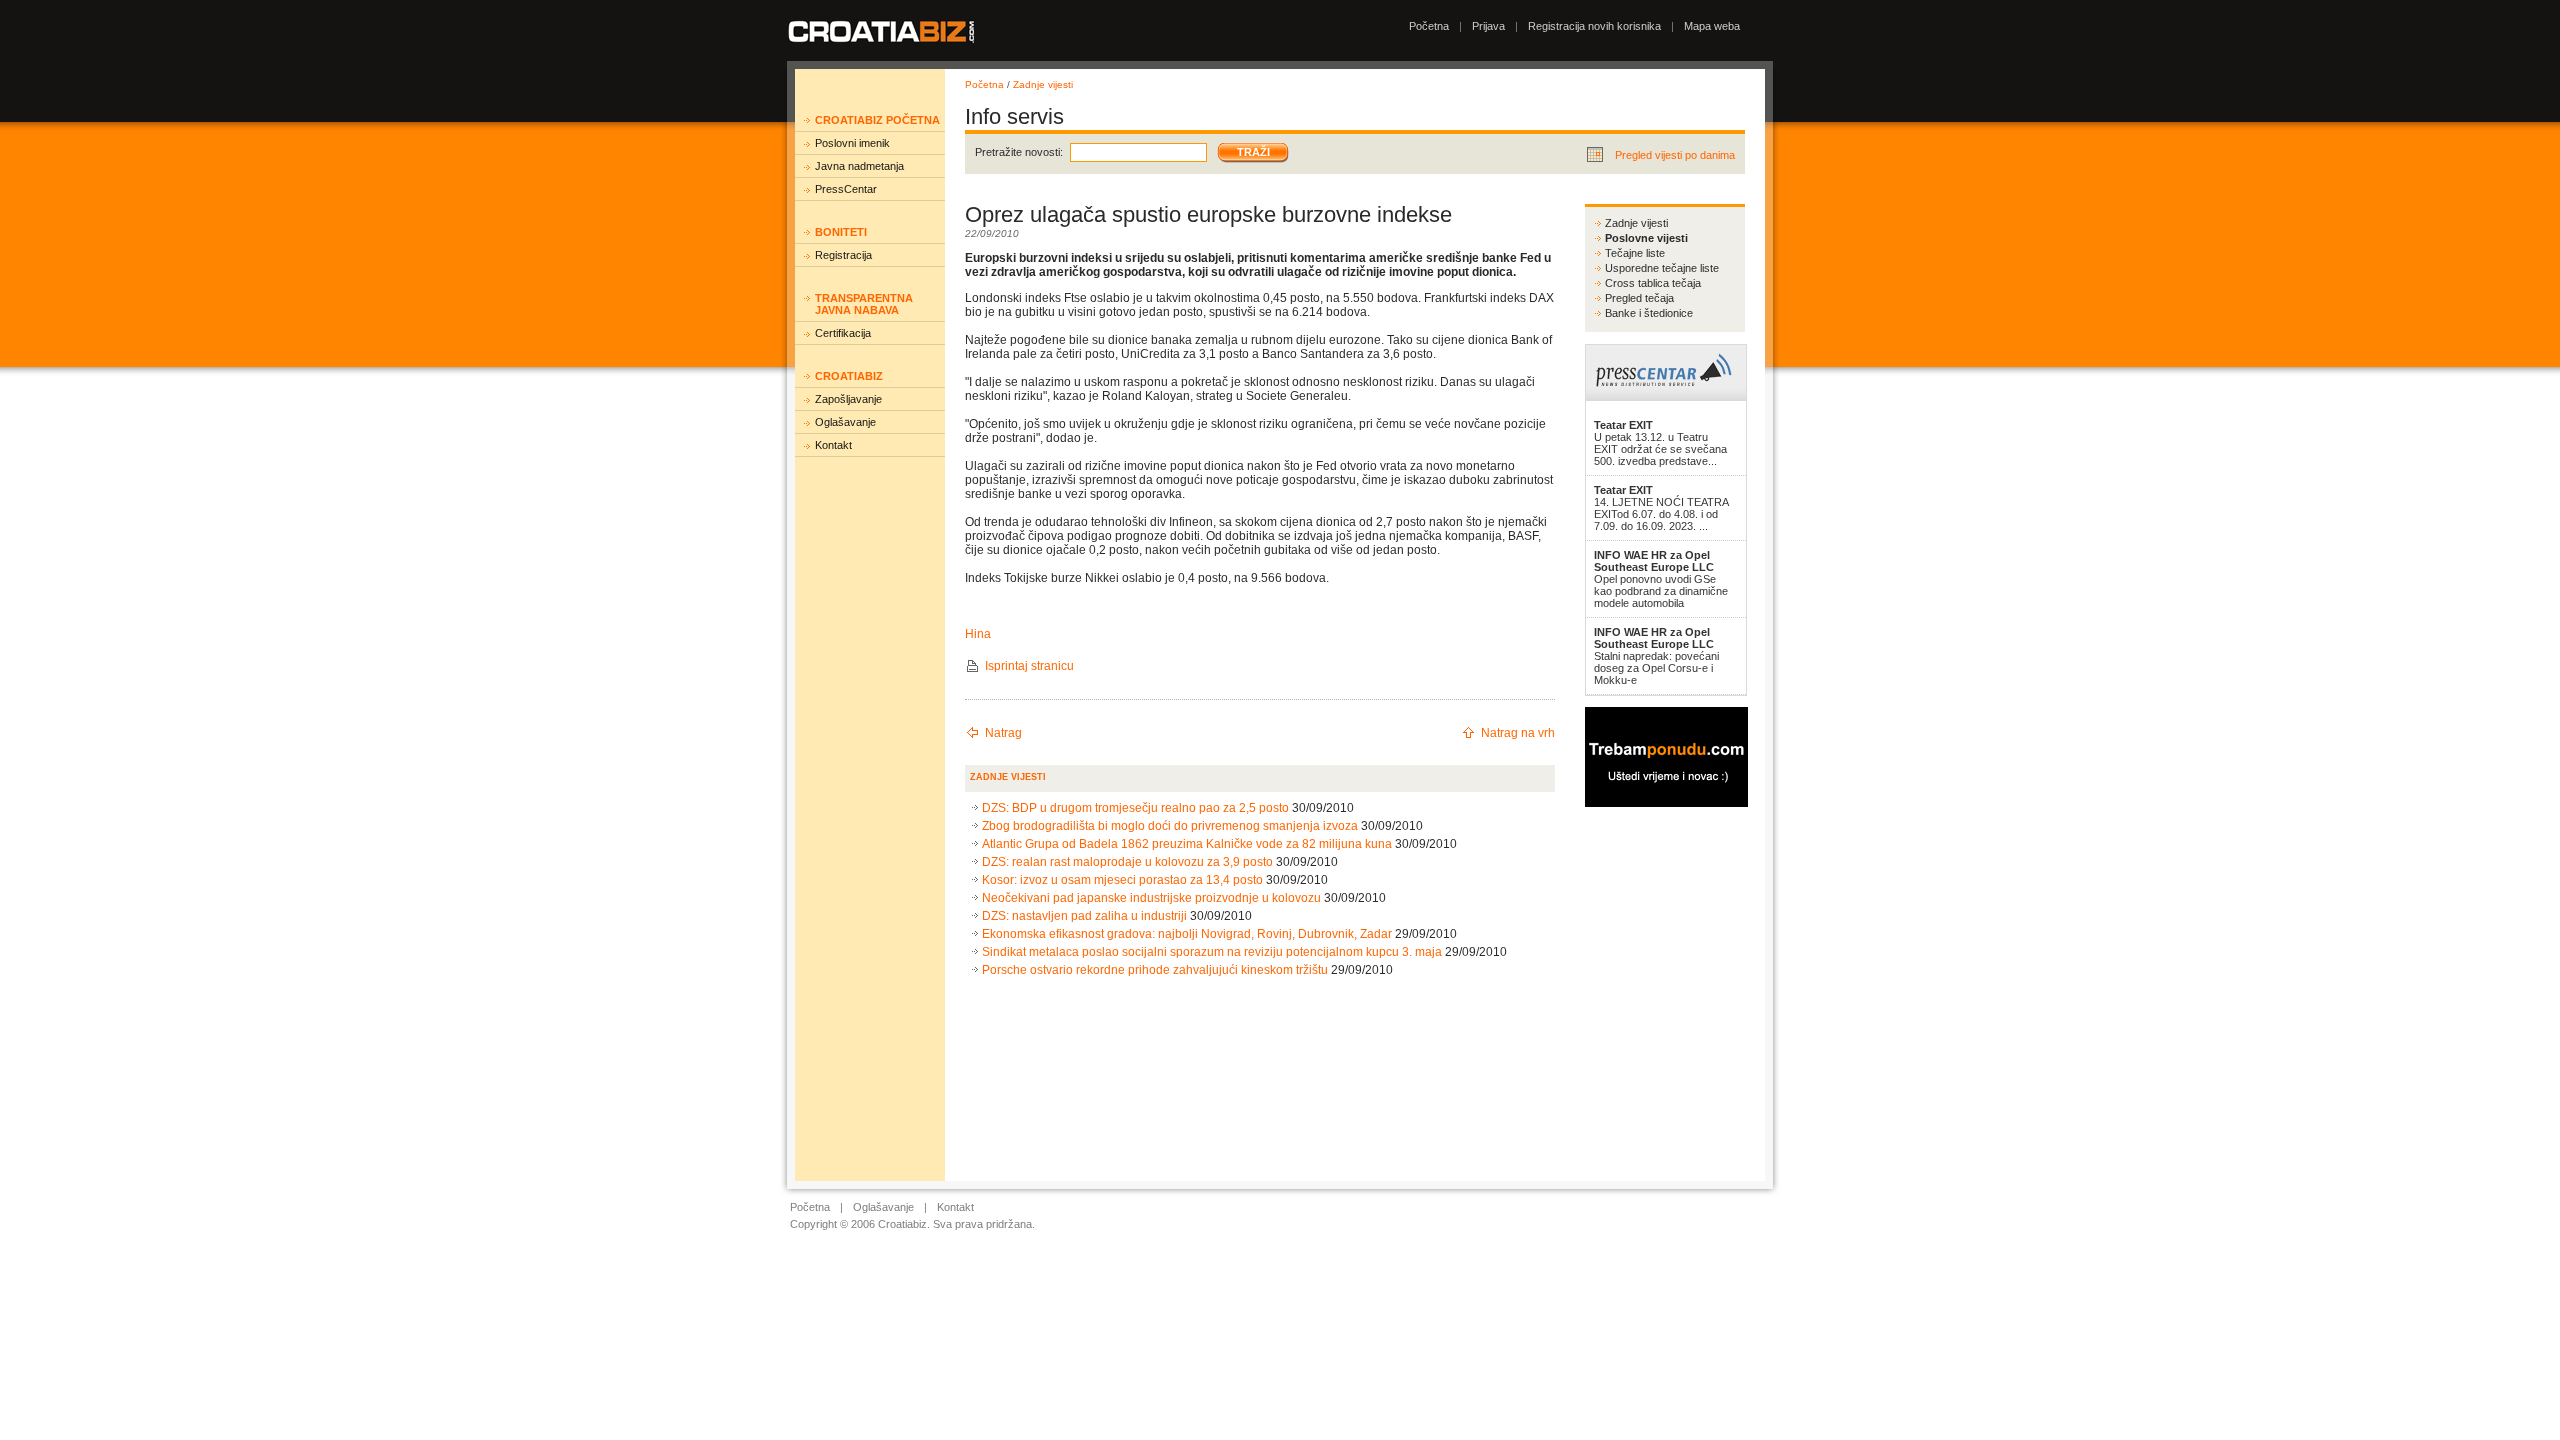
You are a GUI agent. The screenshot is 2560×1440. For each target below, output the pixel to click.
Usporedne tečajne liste (1662, 268)
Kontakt (833, 445)
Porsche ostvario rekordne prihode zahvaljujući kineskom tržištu (1155, 970)
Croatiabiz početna (877, 120)
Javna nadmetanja (859, 166)
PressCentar (846, 189)
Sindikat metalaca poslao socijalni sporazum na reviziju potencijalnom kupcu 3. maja (1212, 952)
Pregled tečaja (1639, 298)
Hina (978, 634)
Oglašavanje (845, 422)
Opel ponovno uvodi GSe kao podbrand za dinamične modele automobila (1661, 579)
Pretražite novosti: (1019, 152)
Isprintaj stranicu (1029, 666)
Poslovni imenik (852, 143)
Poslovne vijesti (1646, 238)
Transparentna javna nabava (864, 304)
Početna (1429, 26)
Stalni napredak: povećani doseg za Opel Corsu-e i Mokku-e (1656, 656)
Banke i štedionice (1649, 313)
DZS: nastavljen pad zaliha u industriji (1084, 916)
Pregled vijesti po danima (1675, 155)
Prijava (1488, 26)
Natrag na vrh (1518, 733)
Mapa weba (1712, 26)
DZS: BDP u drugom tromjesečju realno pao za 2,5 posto (1135, 808)
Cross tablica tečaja (1653, 283)
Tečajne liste (1635, 253)
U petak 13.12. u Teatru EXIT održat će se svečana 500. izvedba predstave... (1660, 443)
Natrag (1003, 733)
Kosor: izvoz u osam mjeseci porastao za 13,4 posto (1122, 880)
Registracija (843, 255)
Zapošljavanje (848, 399)
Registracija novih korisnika (1594, 26)
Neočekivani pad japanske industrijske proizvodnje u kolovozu (1151, 898)
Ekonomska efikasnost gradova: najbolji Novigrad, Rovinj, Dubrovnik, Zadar (1187, 934)
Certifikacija (843, 333)
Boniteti (841, 232)
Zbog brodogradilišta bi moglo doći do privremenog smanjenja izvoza (1170, 826)
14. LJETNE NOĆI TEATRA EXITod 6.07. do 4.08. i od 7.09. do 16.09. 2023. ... (1661, 508)
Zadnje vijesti (1043, 84)
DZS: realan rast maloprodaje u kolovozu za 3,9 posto (1127, 862)
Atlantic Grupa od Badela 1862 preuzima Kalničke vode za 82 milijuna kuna (1187, 844)
